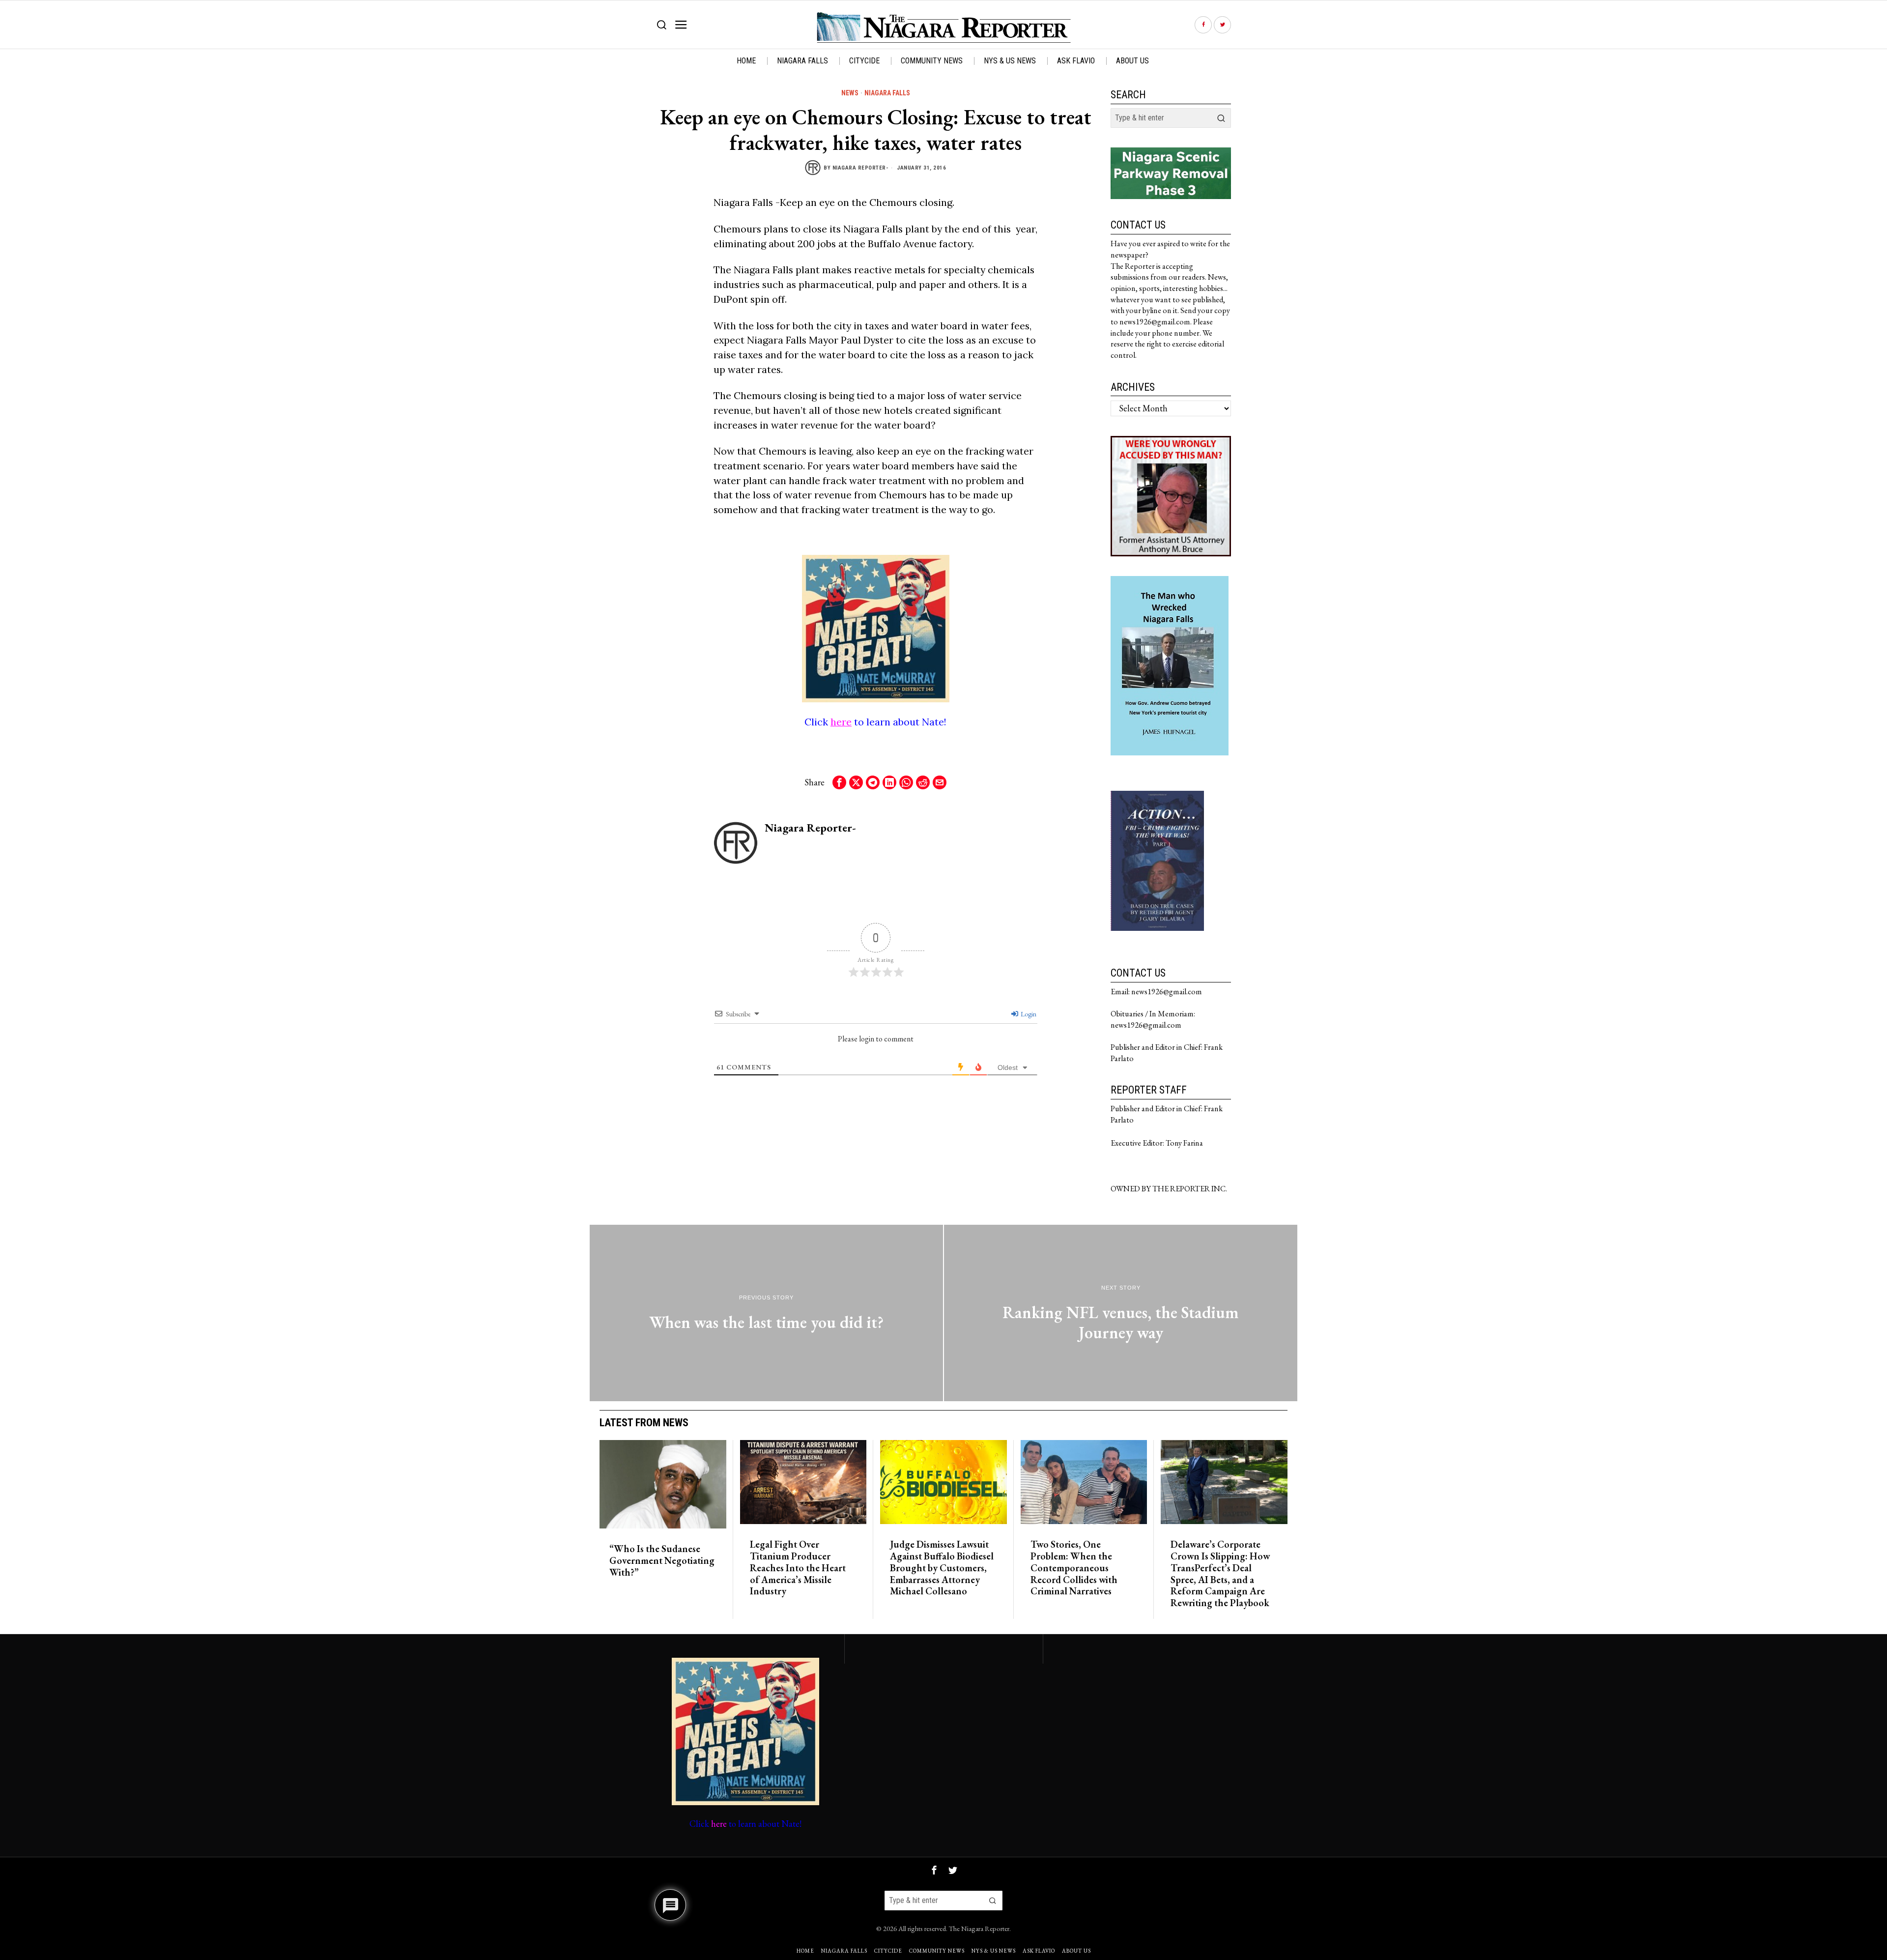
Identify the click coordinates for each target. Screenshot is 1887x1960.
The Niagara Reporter (979, 1928)
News (850, 93)
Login (1028, 1014)
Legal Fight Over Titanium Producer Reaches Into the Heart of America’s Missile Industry (798, 1568)
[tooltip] (1203, 25)
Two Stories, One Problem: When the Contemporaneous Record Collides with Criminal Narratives (1074, 1568)
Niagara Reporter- (861, 168)
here (841, 722)
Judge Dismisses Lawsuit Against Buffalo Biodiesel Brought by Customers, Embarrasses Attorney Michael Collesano (942, 1568)
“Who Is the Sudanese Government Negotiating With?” (662, 1561)
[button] (1221, 118)
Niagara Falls (887, 93)
